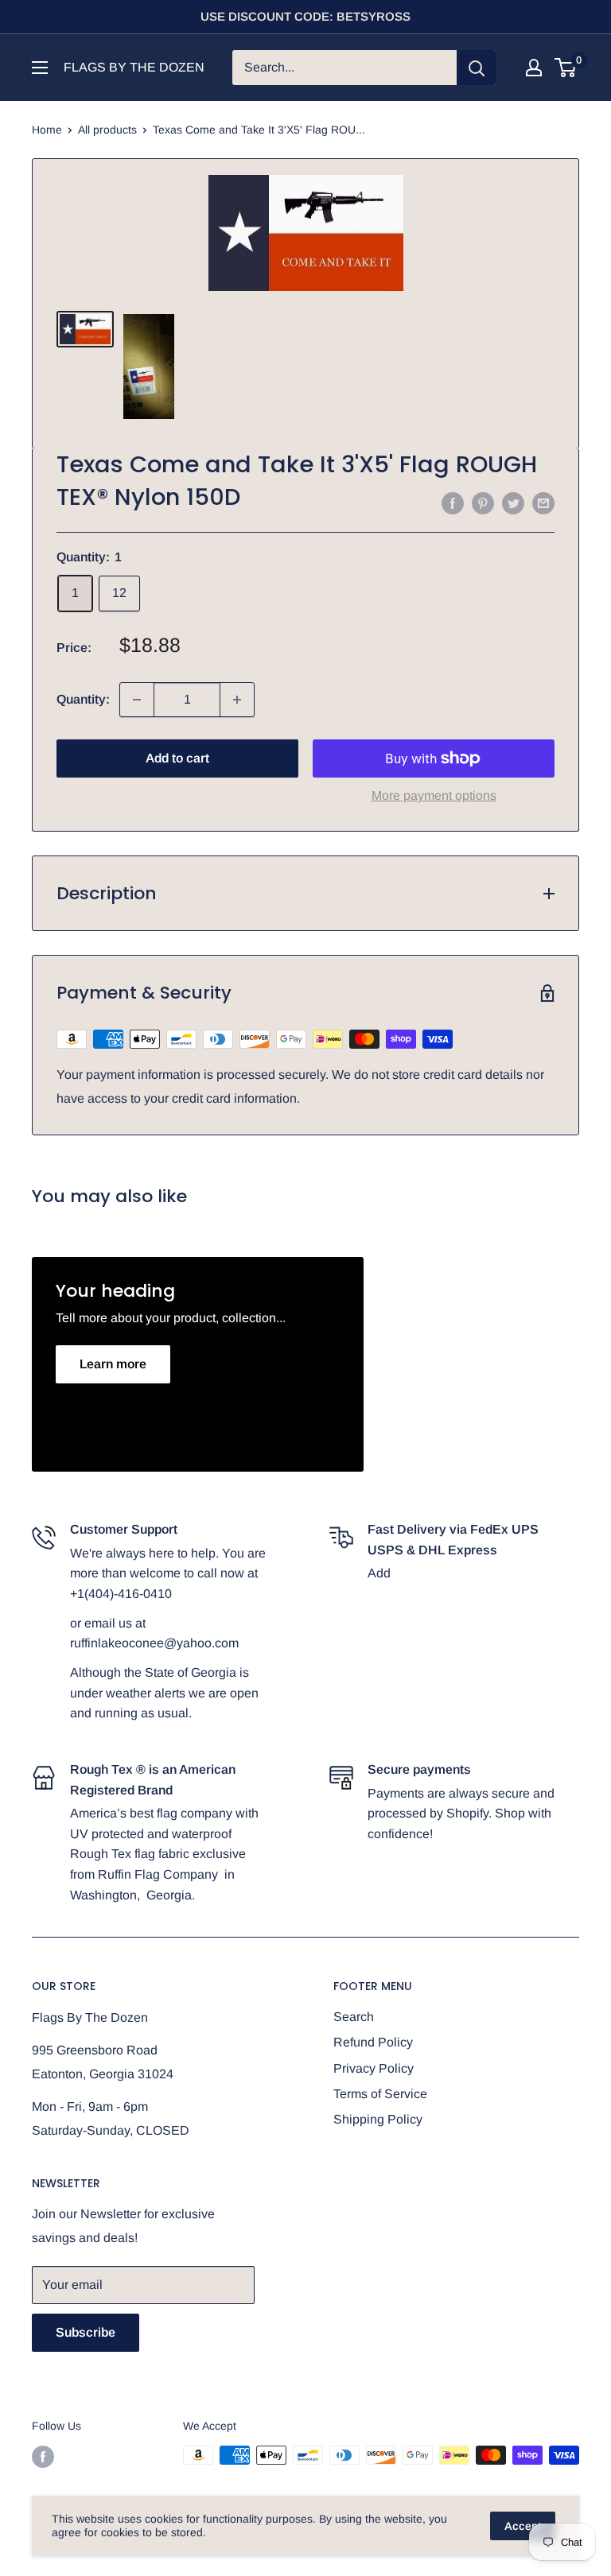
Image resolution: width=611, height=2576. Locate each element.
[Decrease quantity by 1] (137, 700)
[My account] (534, 68)
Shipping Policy (378, 2119)
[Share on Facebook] (453, 502)
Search (354, 2017)
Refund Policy (373, 2042)
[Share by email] (543, 502)
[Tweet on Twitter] (513, 502)
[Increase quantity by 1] (237, 700)
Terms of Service (380, 2094)
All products (107, 130)
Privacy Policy (374, 2068)
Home (47, 130)
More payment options (434, 795)
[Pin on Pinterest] (483, 502)
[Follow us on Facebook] (43, 2457)
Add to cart (177, 758)
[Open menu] (40, 68)
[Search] (477, 68)
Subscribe (86, 2332)
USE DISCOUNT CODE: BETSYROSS (305, 16)
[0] (566, 68)
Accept (523, 2526)
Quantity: (83, 699)
